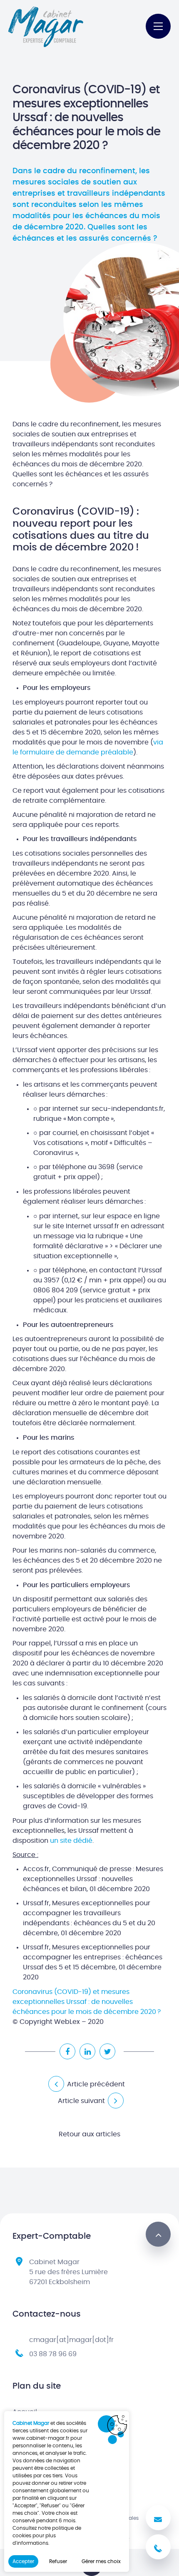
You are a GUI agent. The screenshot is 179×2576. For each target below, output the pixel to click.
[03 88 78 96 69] (158, 2547)
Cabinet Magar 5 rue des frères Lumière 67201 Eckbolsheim (68, 2272)
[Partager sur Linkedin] (87, 2051)
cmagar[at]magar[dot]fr (71, 2340)
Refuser (58, 2561)
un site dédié (71, 1841)
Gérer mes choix (101, 2561)
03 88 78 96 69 (53, 2354)
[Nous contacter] (158, 2518)
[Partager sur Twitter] (107, 2051)
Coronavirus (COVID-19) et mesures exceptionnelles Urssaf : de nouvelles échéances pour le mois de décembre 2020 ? (87, 2002)
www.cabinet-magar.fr (41, 2438)
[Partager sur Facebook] (67, 2051)
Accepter (23, 2561)
